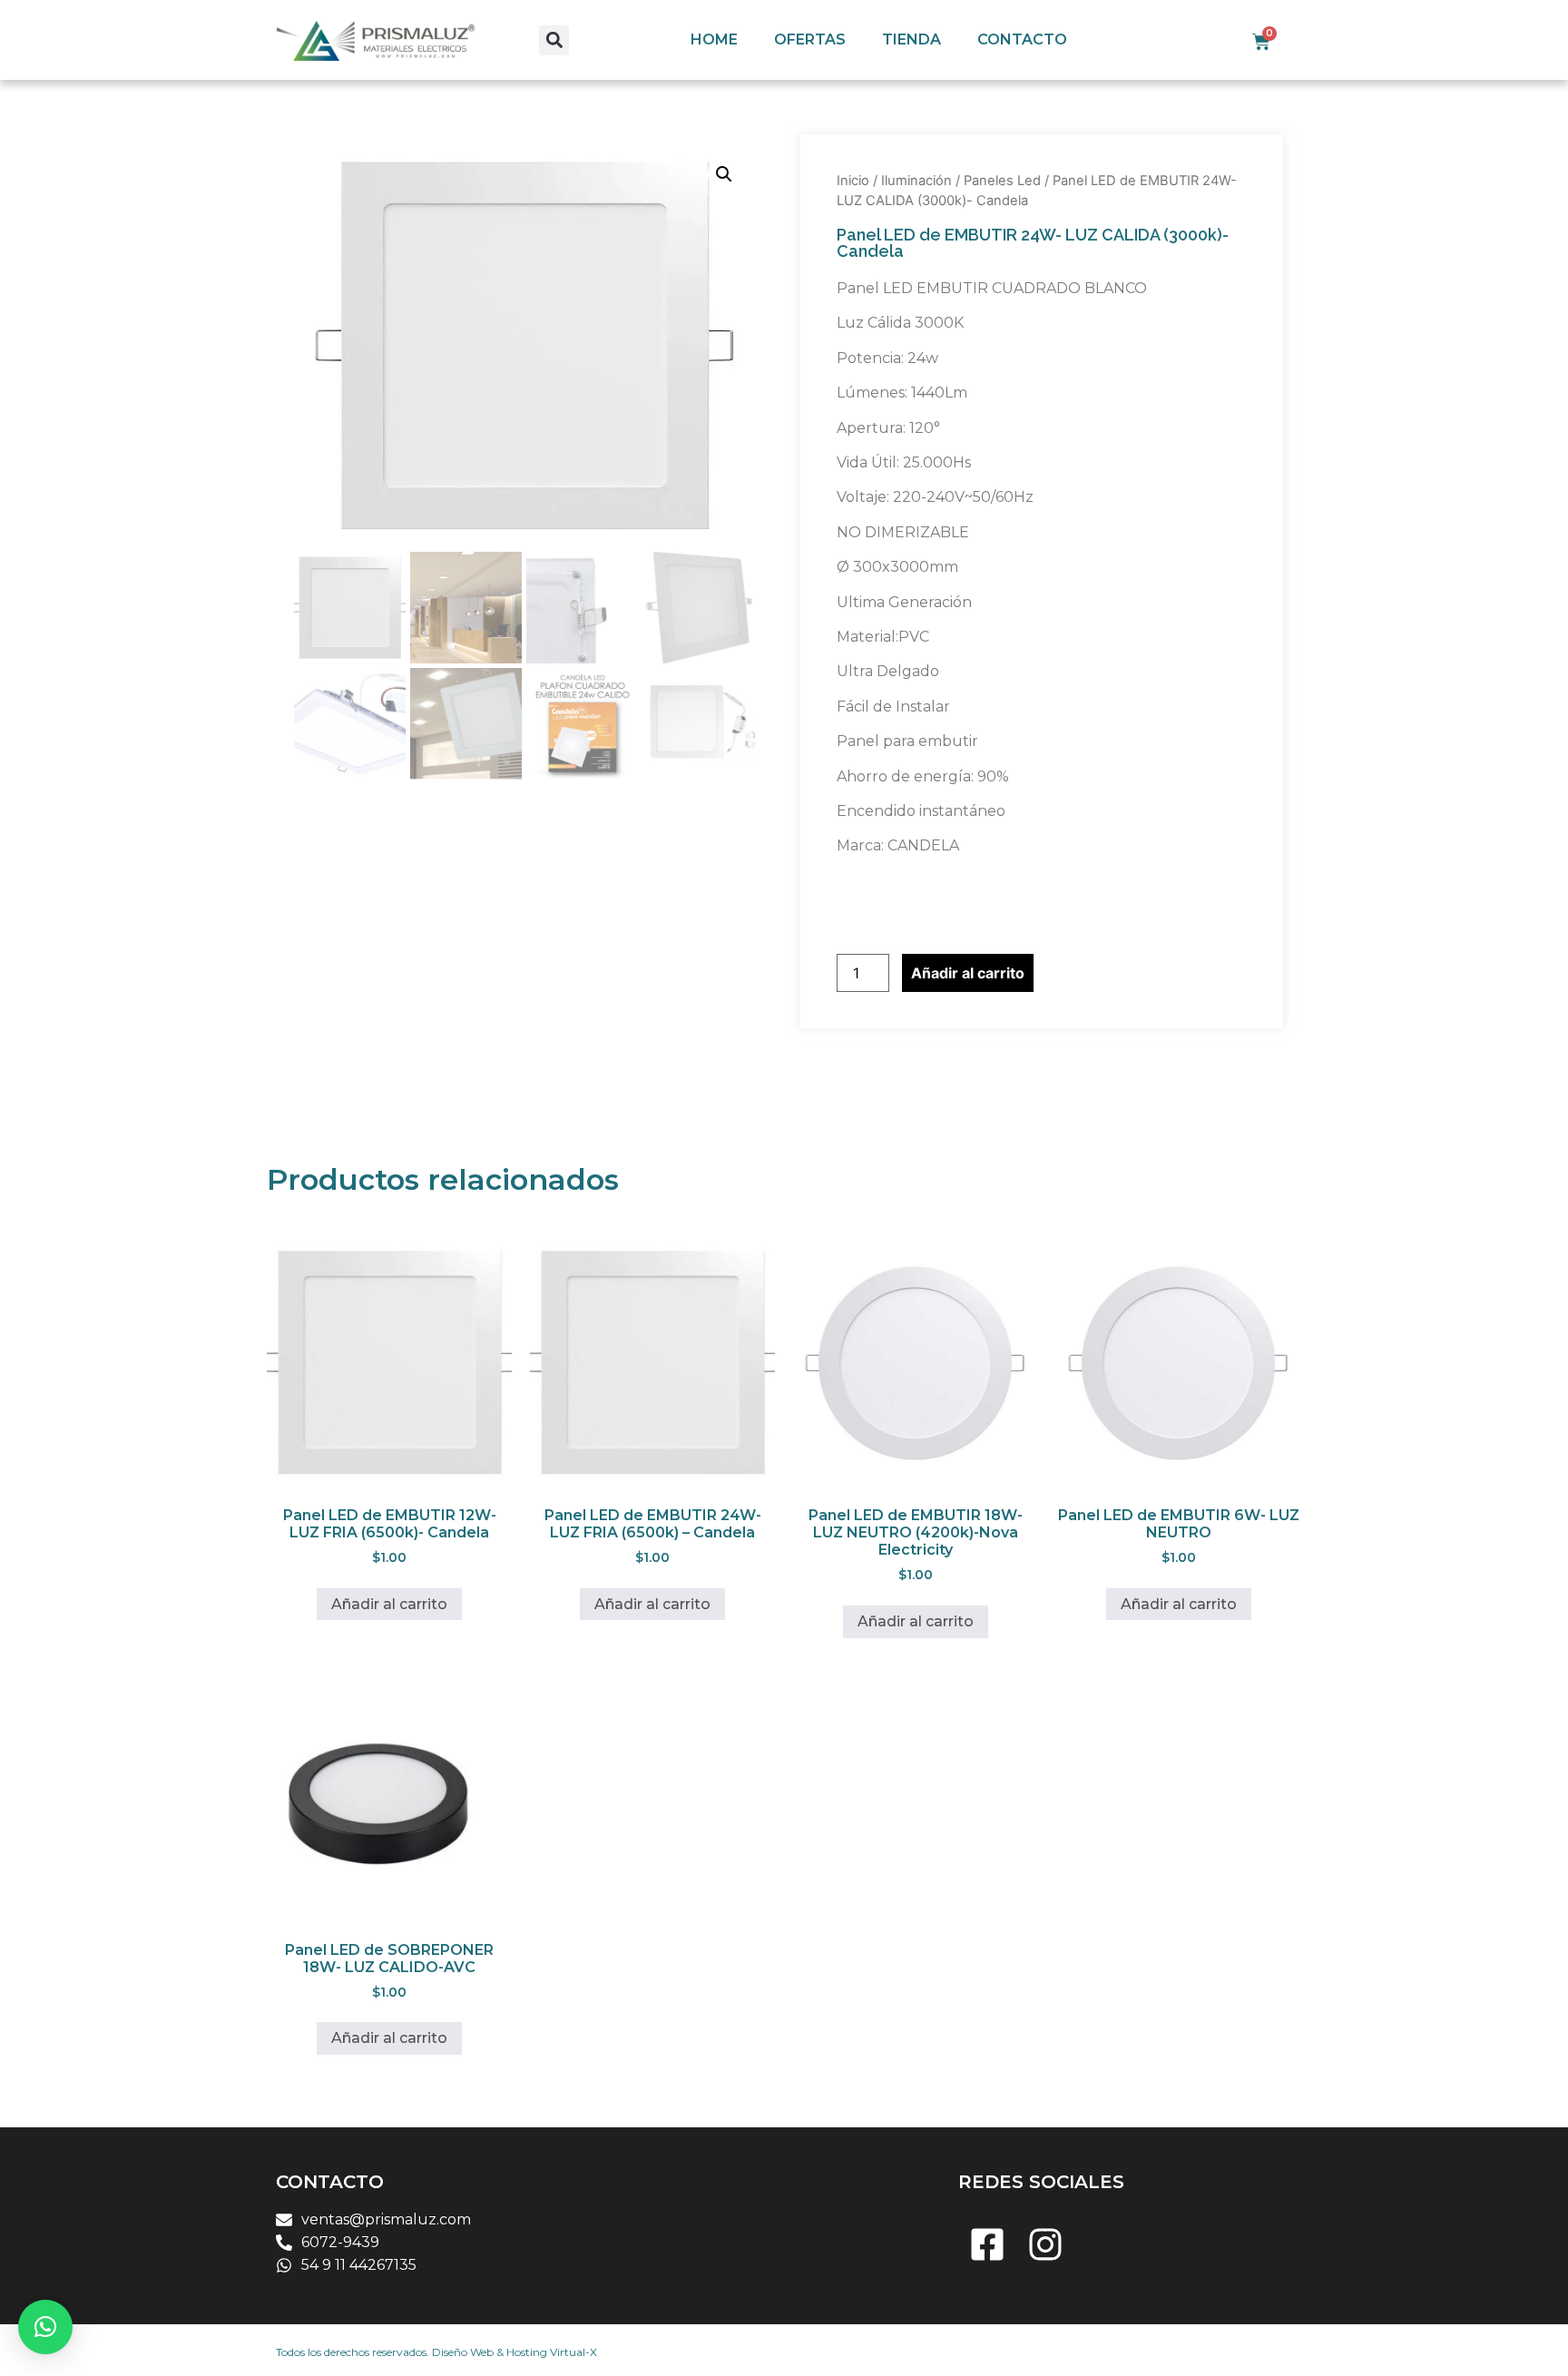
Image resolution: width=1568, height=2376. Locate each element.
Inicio (853, 181)
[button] (554, 40)
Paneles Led (1002, 181)
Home (714, 39)
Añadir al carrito (968, 973)
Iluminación (916, 181)
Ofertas (810, 39)
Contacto (1022, 39)
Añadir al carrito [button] (389, 1604)
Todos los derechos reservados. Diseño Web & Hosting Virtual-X (436, 2352)
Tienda (911, 39)
